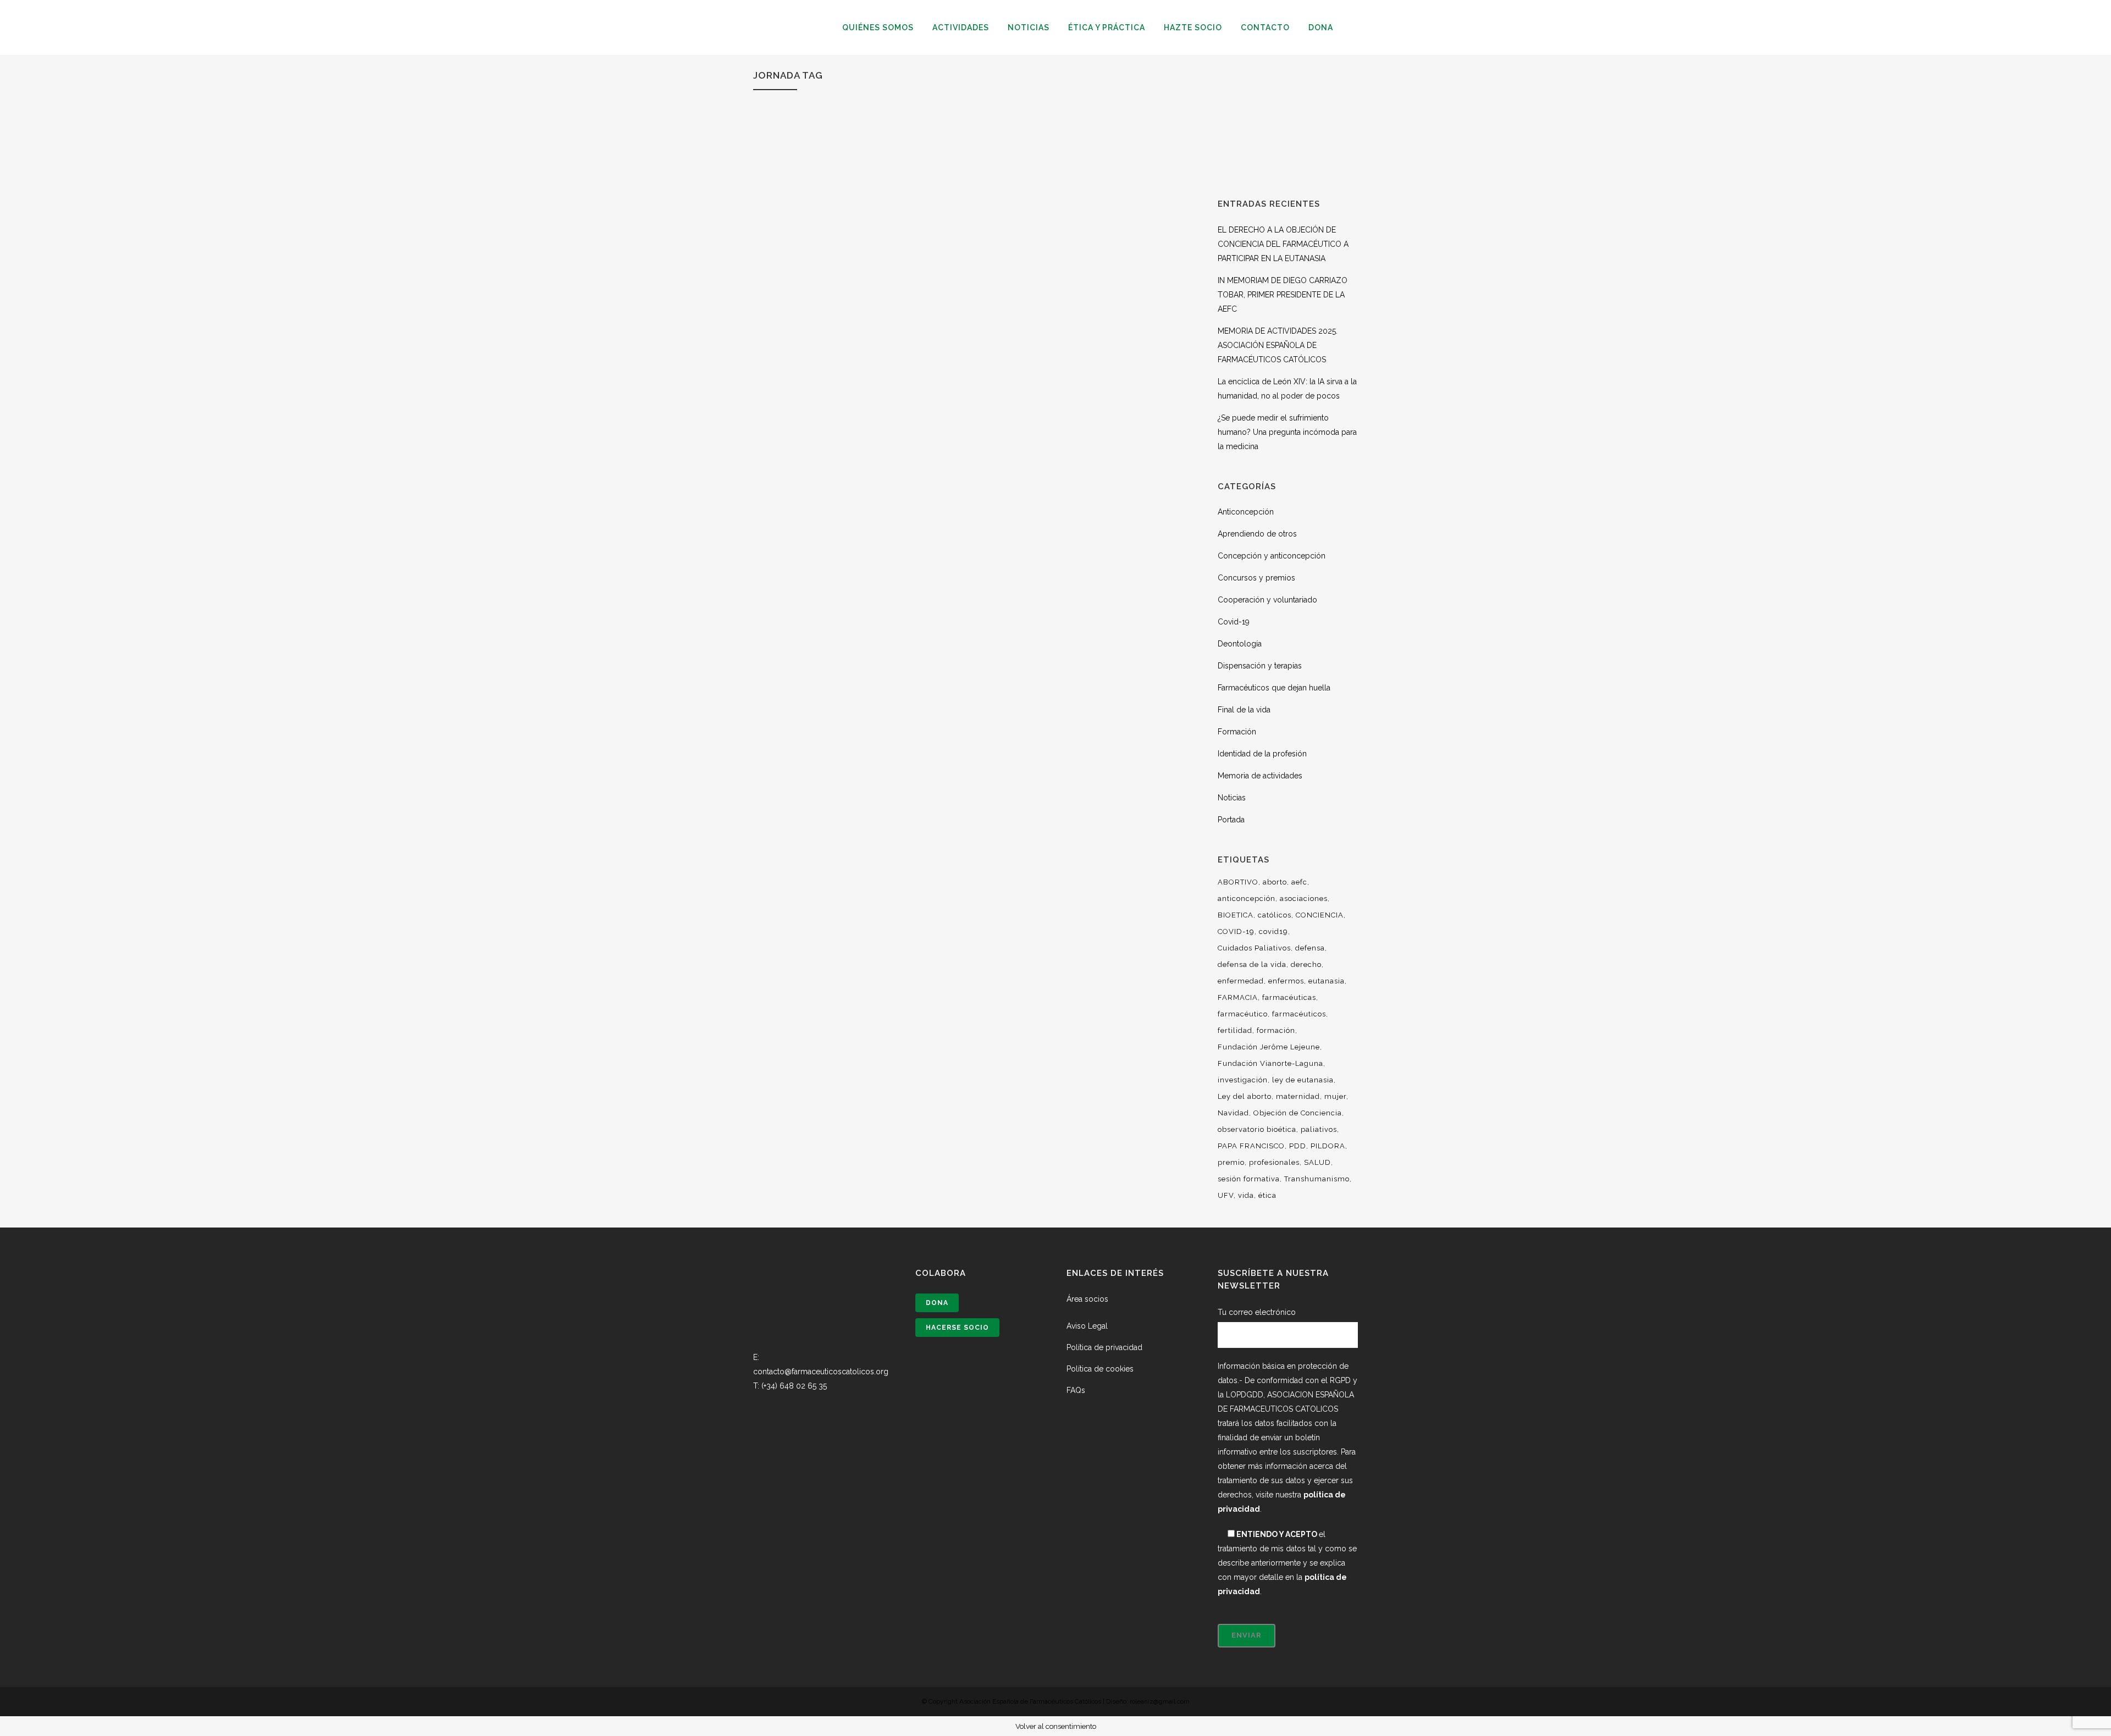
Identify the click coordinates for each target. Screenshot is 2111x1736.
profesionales (1274, 1162)
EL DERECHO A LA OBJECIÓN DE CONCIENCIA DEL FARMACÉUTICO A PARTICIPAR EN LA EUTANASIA (1283, 244)
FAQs (1076, 1390)
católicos (1275, 915)
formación (1276, 1030)
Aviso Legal (1087, 1326)
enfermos (1286, 981)
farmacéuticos (1299, 1014)
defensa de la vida (1252, 964)
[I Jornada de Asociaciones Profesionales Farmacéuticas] (1071, 282)
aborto (1275, 882)
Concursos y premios (1256, 578)
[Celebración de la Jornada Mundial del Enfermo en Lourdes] (859, 282)
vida (1246, 1195)
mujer (1335, 1096)
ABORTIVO (1238, 882)
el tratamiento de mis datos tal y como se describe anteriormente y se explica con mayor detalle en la (1287, 1563)
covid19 (1273, 931)
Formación (1237, 732)
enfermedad (1241, 981)
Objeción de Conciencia (1298, 1113)
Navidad (1233, 1113)
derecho (1306, 964)
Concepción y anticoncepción (1272, 556)
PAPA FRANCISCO (1251, 1146)
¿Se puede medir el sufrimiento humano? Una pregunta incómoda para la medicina (1287, 432)
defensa (1310, 948)
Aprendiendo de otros (1257, 534)
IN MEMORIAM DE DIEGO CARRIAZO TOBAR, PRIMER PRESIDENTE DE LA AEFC (1283, 295)
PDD (1298, 1146)
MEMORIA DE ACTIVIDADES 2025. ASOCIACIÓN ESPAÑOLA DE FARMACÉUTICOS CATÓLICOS (1278, 345)
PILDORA (1328, 1146)
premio (1231, 1162)
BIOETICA (1236, 915)
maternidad (1298, 1096)
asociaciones (1304, 899)
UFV (1226, 1195)
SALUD (1317, 1162)
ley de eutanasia (1303, 1080)
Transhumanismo (1317, 1179)
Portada (1231, 820)
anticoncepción (1247, 899)
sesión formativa (1249, 1179)
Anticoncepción (1246, 512)
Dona (937, 1303)
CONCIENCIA (1320, 915)
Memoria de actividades (1260, 776)
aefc (1299, 882)
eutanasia (1327, 981)
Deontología (1240, 644)
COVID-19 (1236, 931)
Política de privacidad (1104, 1347)
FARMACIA (1238, 997)
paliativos (1319, 1129)
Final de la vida (1244, 710)
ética (1267, 1195)
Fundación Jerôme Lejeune (1269, 1047)
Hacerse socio (957, 1328)
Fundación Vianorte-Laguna (1270, 1063)
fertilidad (1235, 1030)
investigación (1243, 1080)
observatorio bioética (1257, 1129)
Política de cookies (1100, 1369)
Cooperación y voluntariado (1267, 600)
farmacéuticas (1289, 997)
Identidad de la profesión (1262, 754)
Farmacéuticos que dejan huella (1274, 688)
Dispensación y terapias (1260, 666)
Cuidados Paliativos (1254, 948)
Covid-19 (1234, 622)
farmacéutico (1243, 1014)
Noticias (1232, 798)
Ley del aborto (1245, 1096)
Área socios (1087, 1299)
